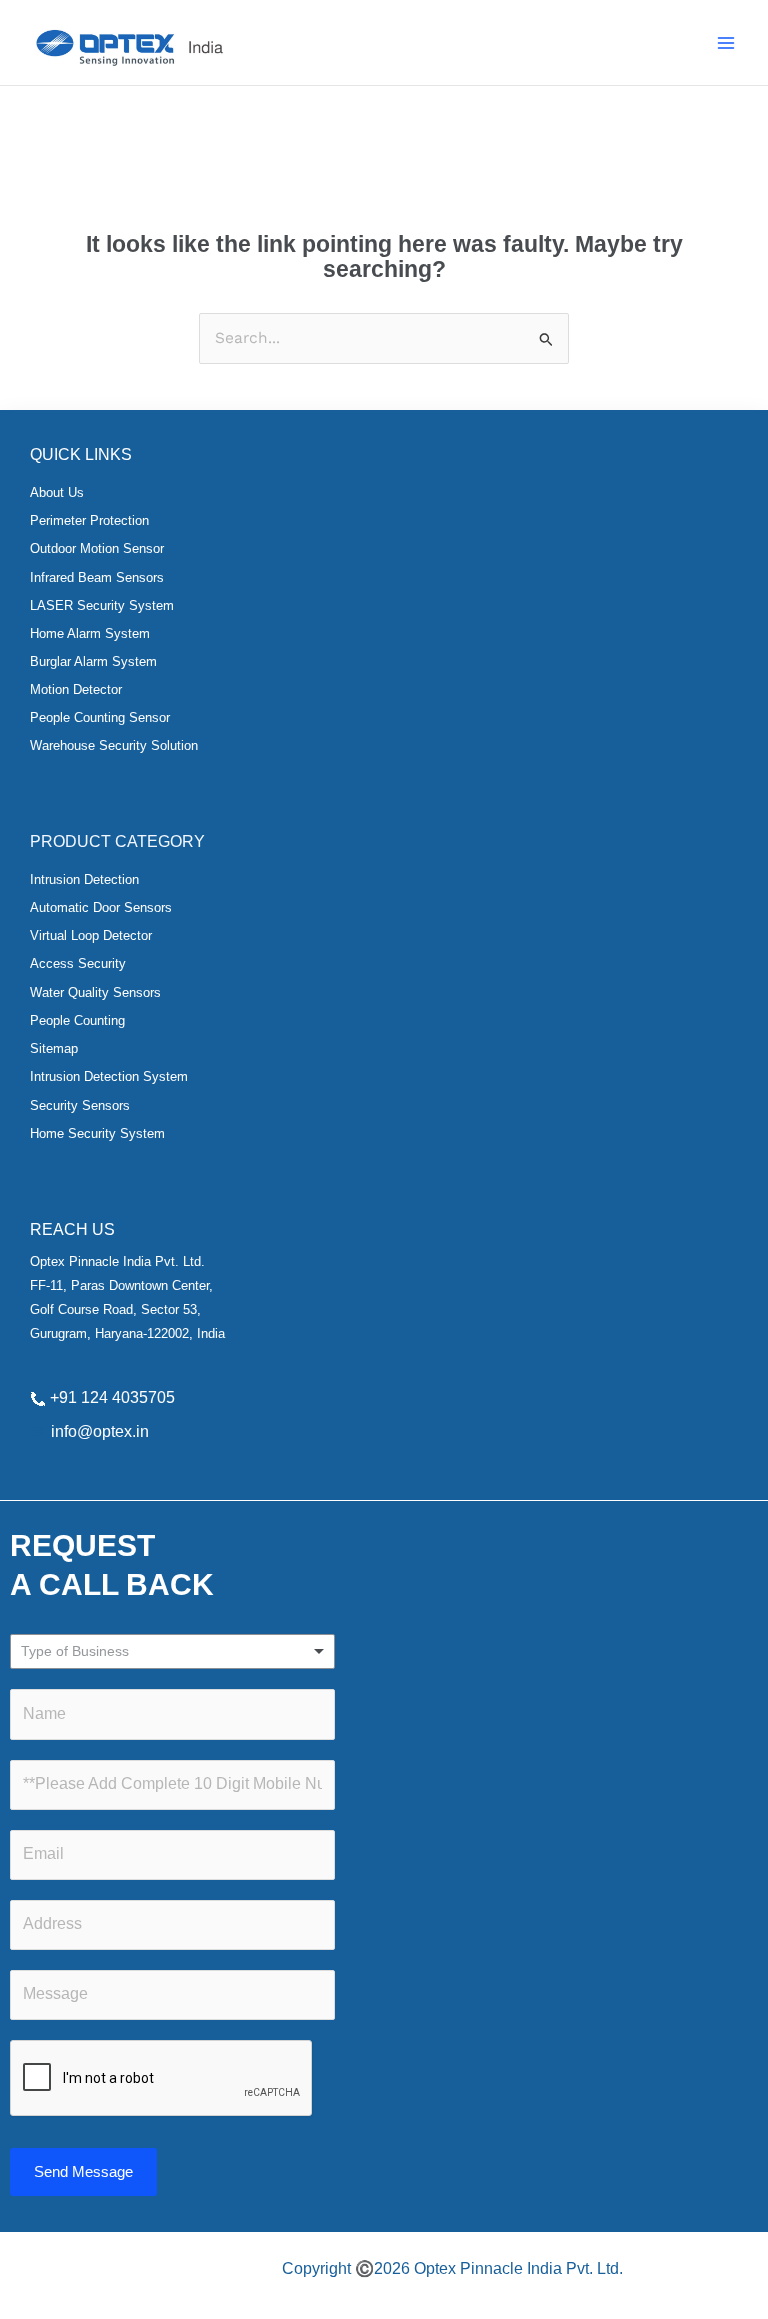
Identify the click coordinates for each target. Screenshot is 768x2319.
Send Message (83, 2172)
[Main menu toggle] (726, 42)
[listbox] (172, 1651)
